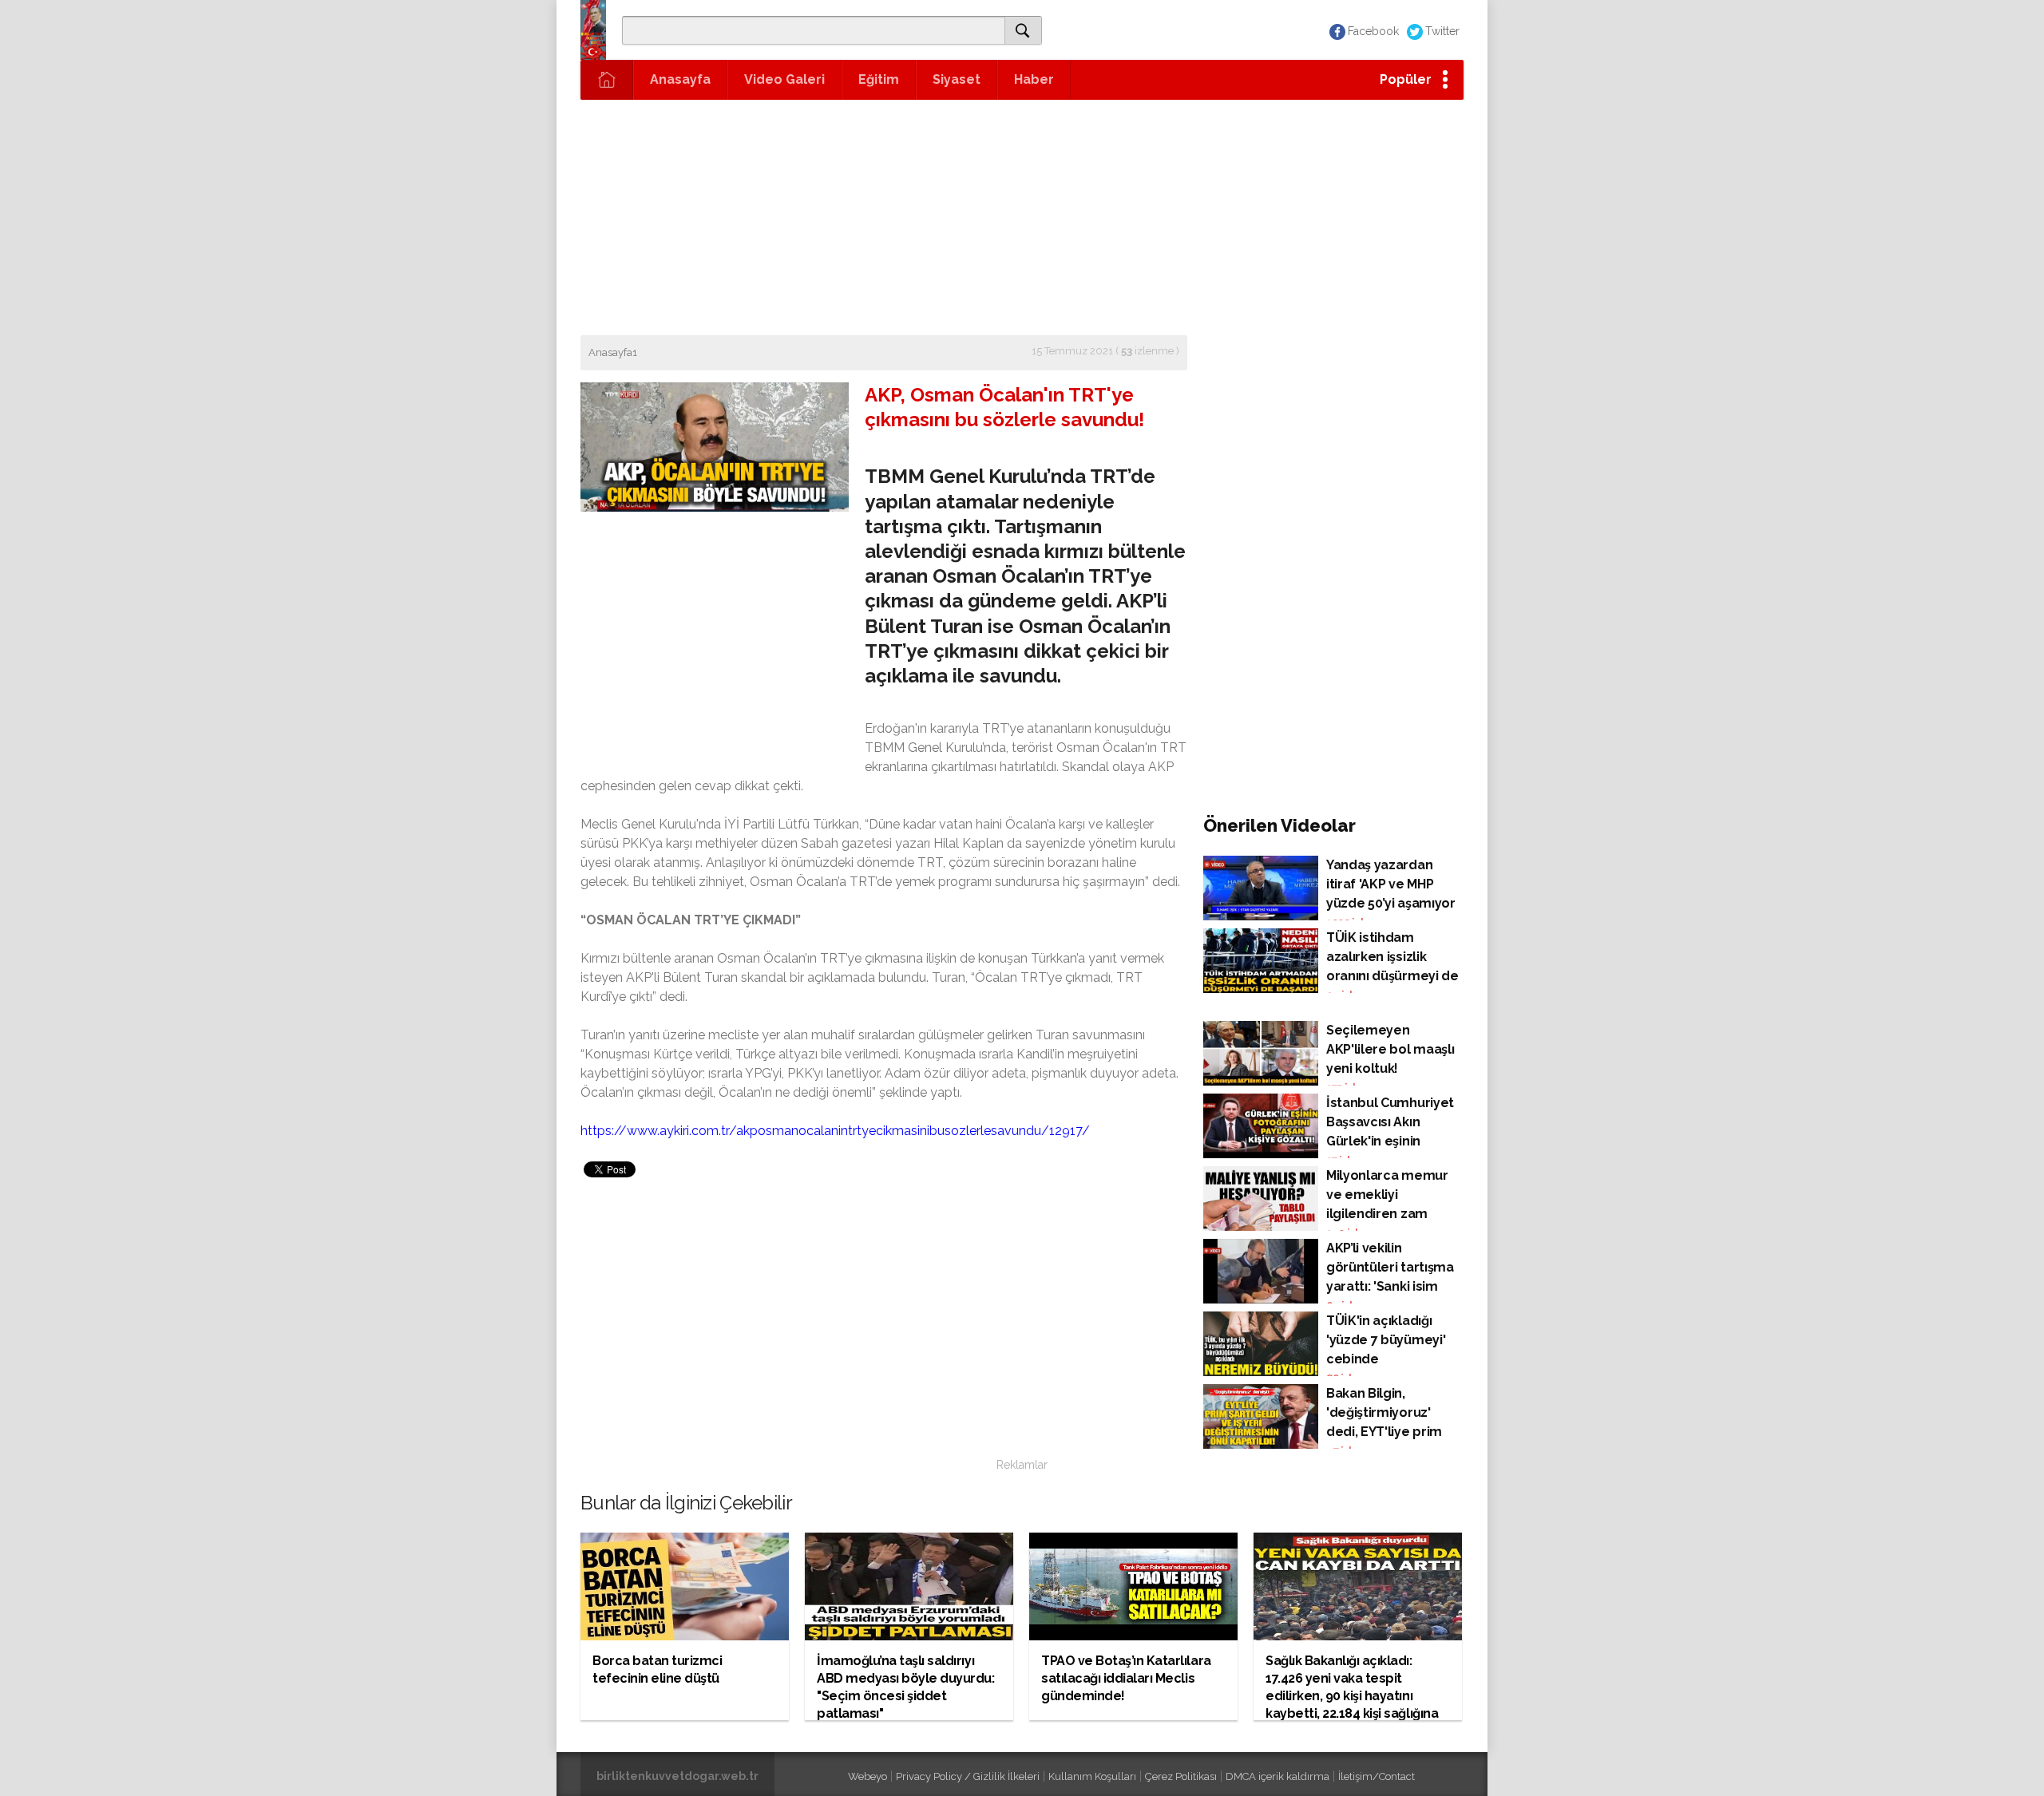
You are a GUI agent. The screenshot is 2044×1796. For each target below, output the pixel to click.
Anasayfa (680, 79)
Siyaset (957, 79)
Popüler (1406, 79)
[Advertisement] (1022, 216)
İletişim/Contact (1377, 1776)
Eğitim (879, 79)
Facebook (1373, 31)
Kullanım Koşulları (1092, 1776)
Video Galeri (784, 79)
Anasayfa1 (613, 352)
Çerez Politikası (1181, 1776)
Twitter (1442, 31)
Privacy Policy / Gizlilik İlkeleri (968, 1776)
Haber (1034, 79)
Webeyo (868, 1776)
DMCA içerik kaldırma (1277, 1776)
